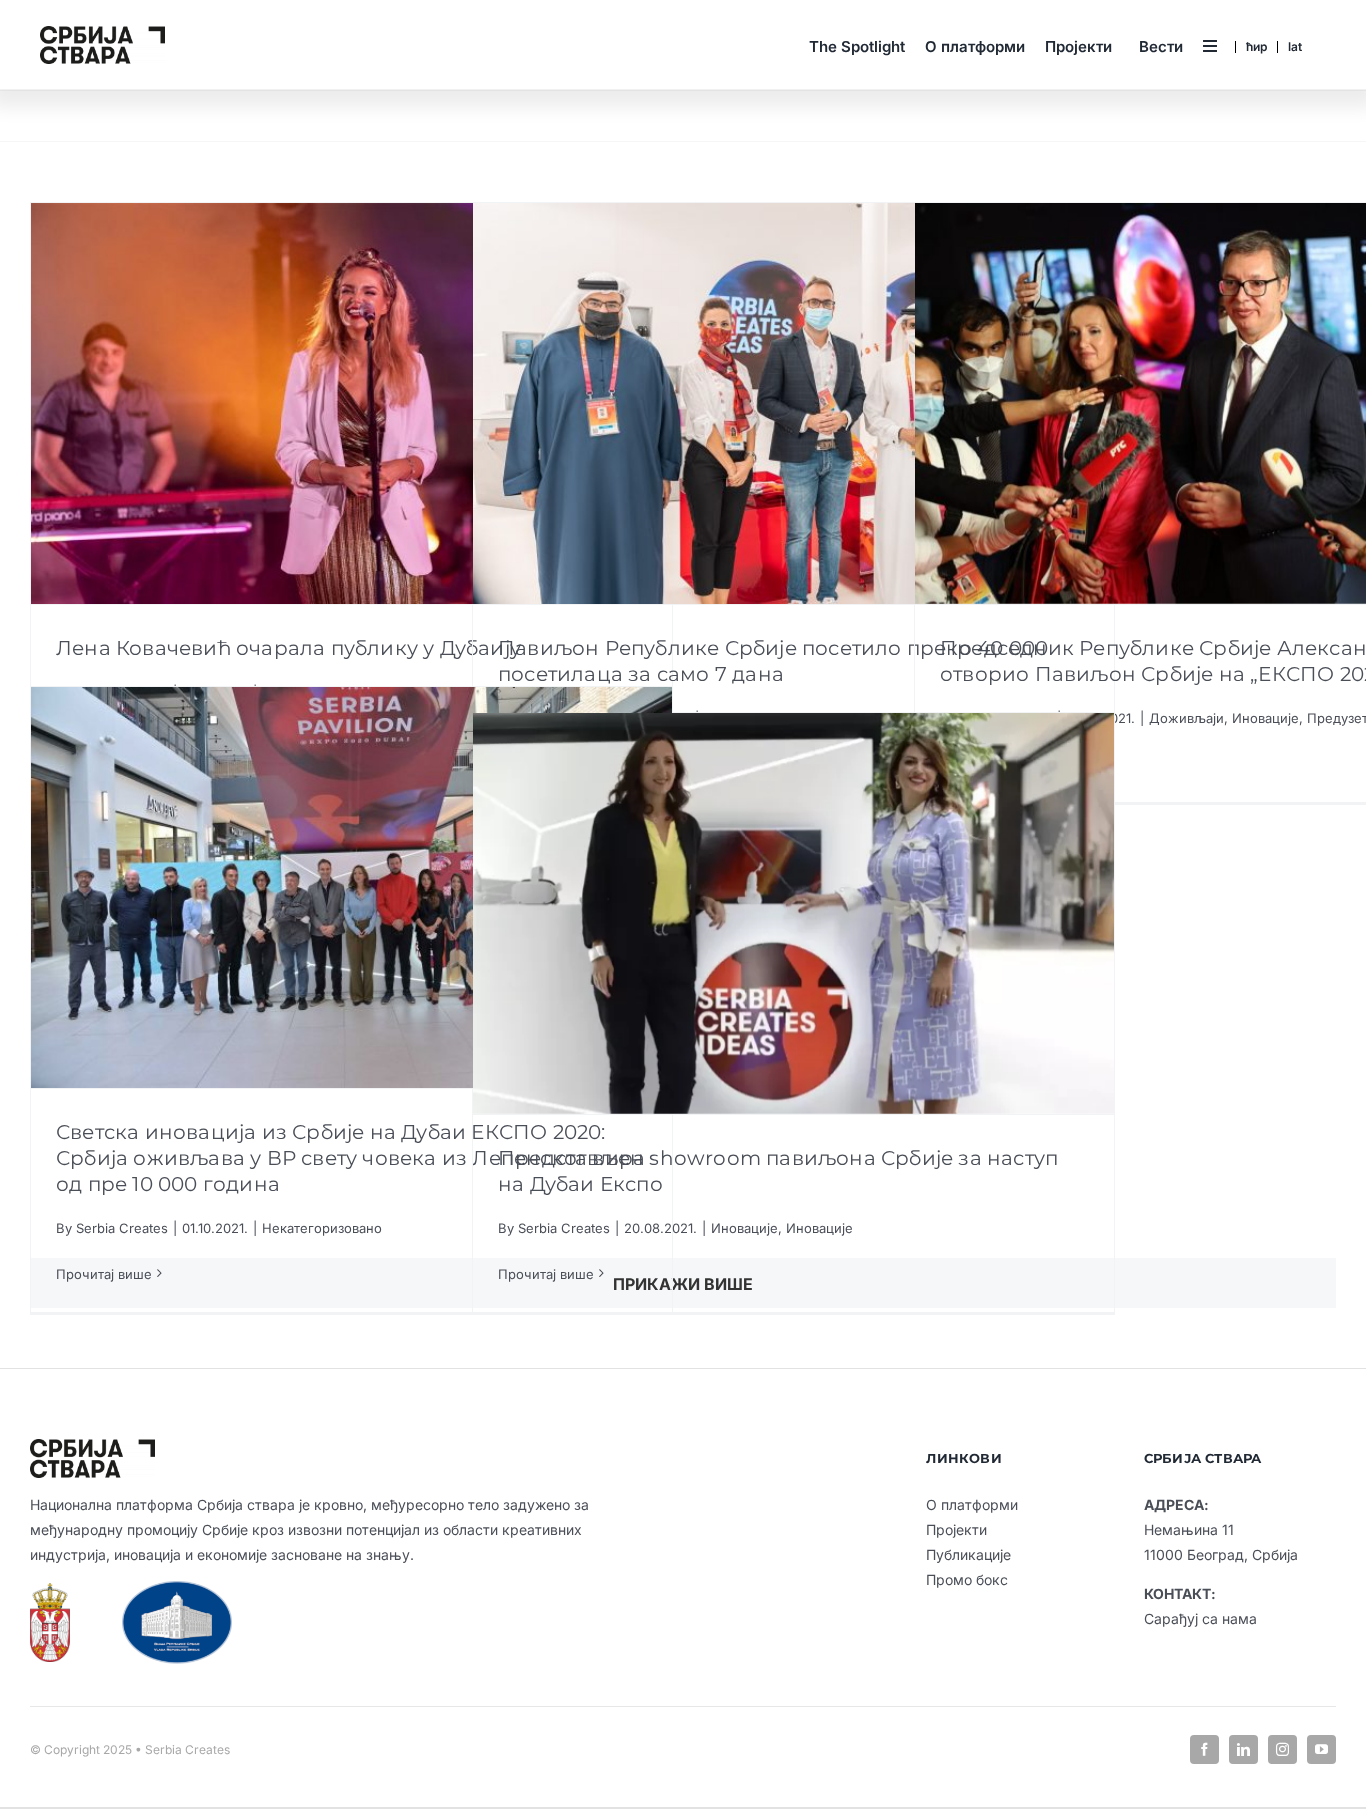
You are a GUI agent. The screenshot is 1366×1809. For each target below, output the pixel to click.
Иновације (1265, 718)
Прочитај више (104, 1274)
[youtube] (1321, 1749)
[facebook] (1204, 1749)
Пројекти (956, 1529)
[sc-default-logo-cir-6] (102, 34)
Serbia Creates (122, 1228)
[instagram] (1282, 1749)
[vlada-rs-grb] (50, 1591)
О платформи (972, 1504)
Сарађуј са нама (1200, 1618)
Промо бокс (967, 1579)
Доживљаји (1186, 718)
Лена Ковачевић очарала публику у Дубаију (288, 648)
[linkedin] (1243, 1749)
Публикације (968, 1554)
